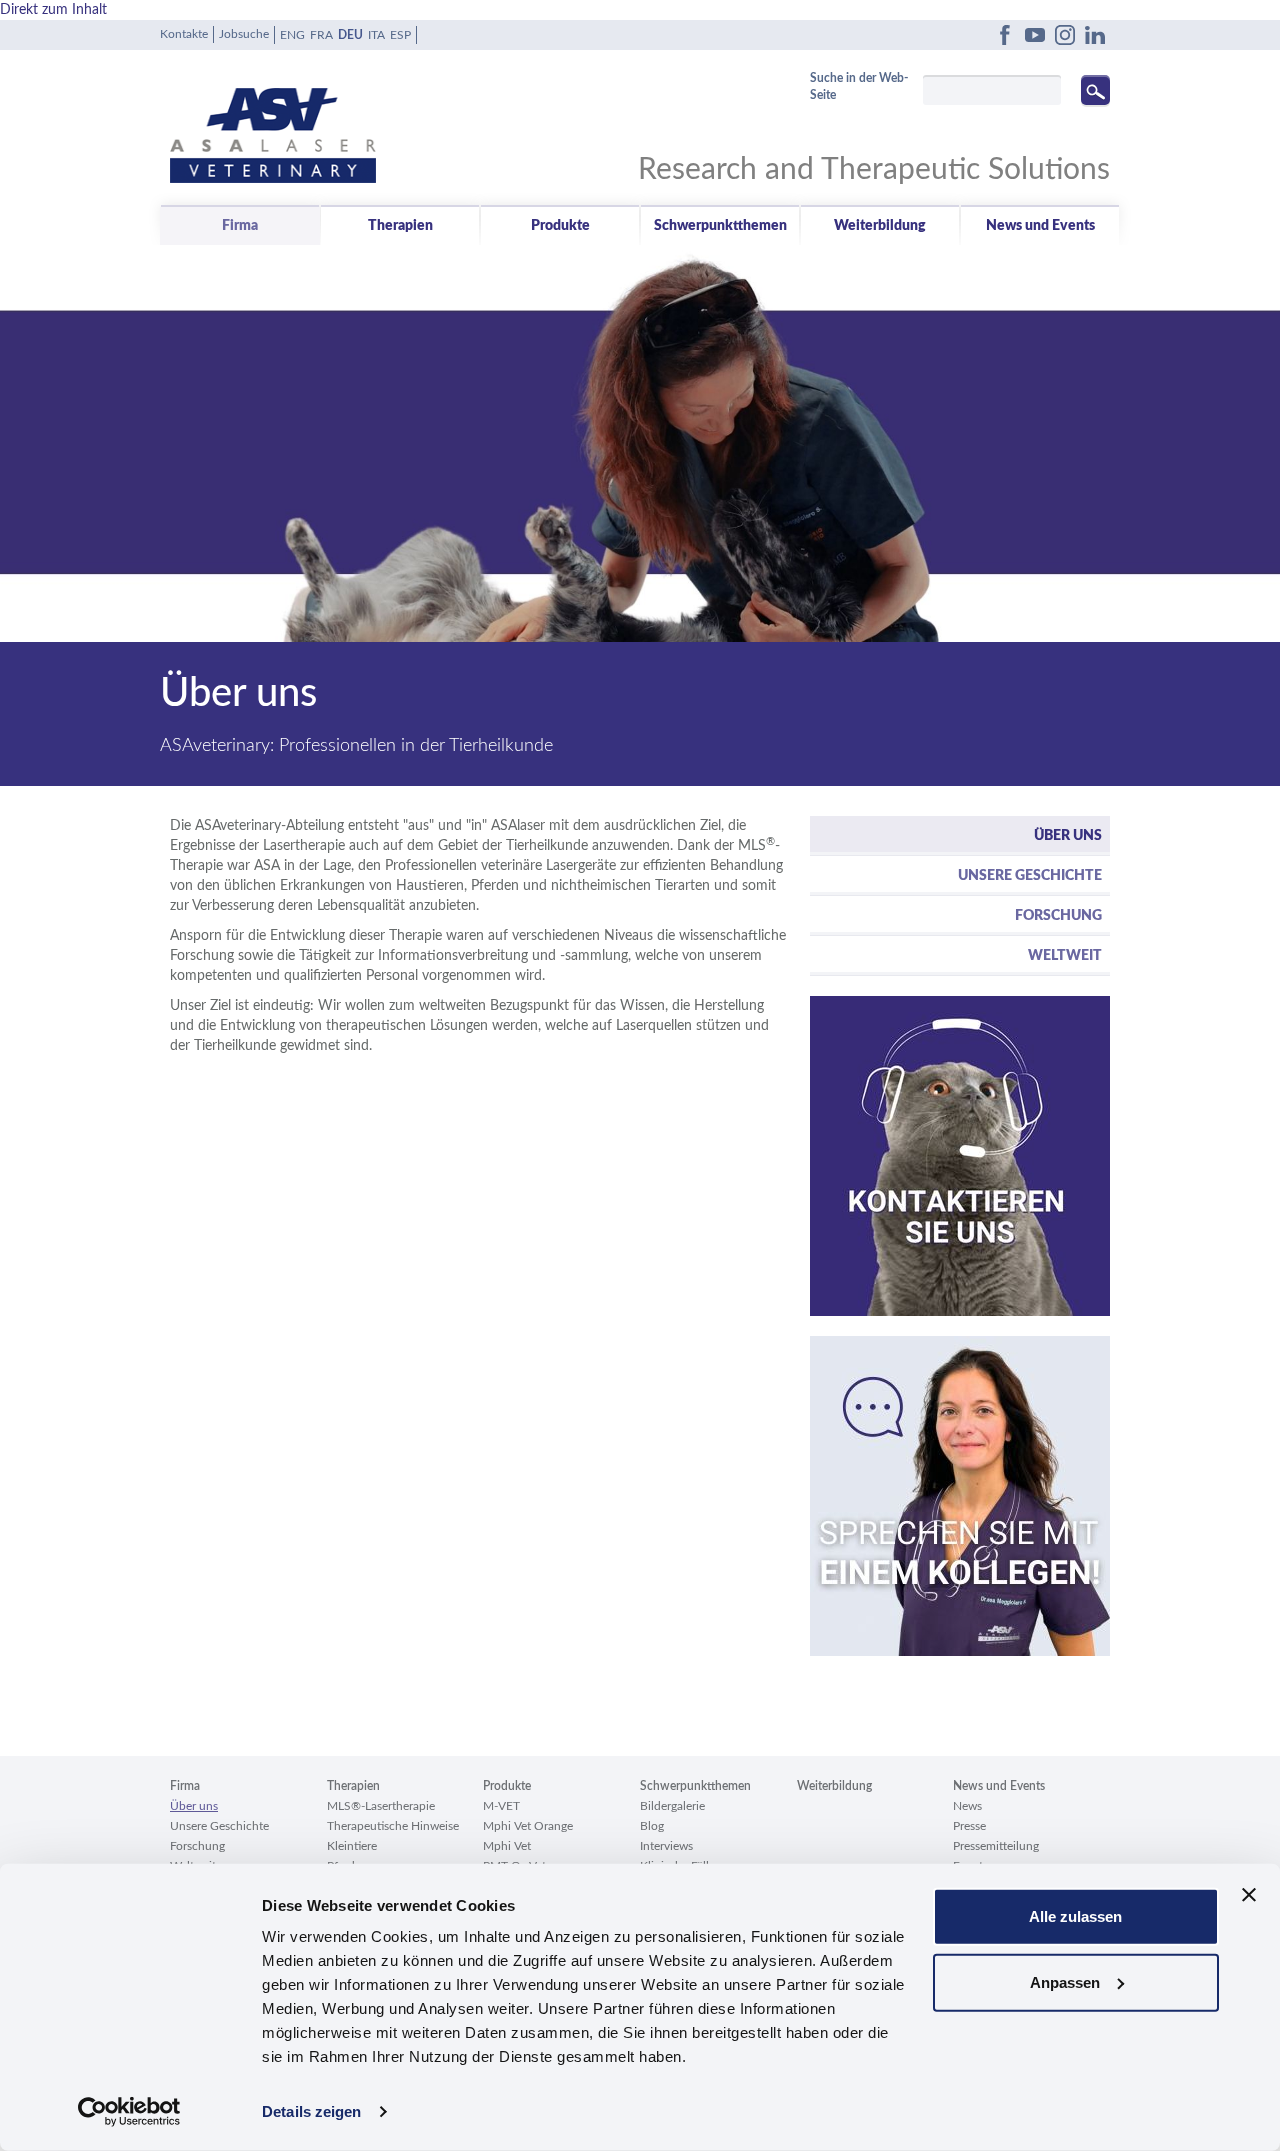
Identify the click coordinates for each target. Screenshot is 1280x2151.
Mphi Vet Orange (528, 1826)
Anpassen (1065, 1981)
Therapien (400, 226)
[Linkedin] (1095, 35)
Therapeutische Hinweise (393, 1826)
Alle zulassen (1075, 1916)
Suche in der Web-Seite (859, 86)
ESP (400, 35)
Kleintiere (352, 1846)
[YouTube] (1035, 35)
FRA (321, 35)
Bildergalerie (672, 1806)
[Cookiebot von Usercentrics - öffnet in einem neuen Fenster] (129, 2112)
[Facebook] (1005, 35)
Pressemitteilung (996, 1846)
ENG (292, 35)
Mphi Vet (507, 1846)
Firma (240, 226)
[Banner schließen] (1249, 1895)
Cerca (1095, 90)
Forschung (1058, 916)
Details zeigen (311, 2111)
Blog (652, 1826)
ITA (376, 35)
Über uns (1068, 836)
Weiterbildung (880, 226)
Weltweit (1065, 956)
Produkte (560, 226)
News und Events (1040, 226)
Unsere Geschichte (1030, 876)
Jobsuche (244, 34)
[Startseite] (405, 121)
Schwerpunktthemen (720, 226)
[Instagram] (1065, 35)
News (967, 1806)
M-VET (501, 1806)
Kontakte (184, 34)
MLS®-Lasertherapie (381, 1806)
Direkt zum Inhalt (53, 10)
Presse (969, 1826)
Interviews (666, 1846)
